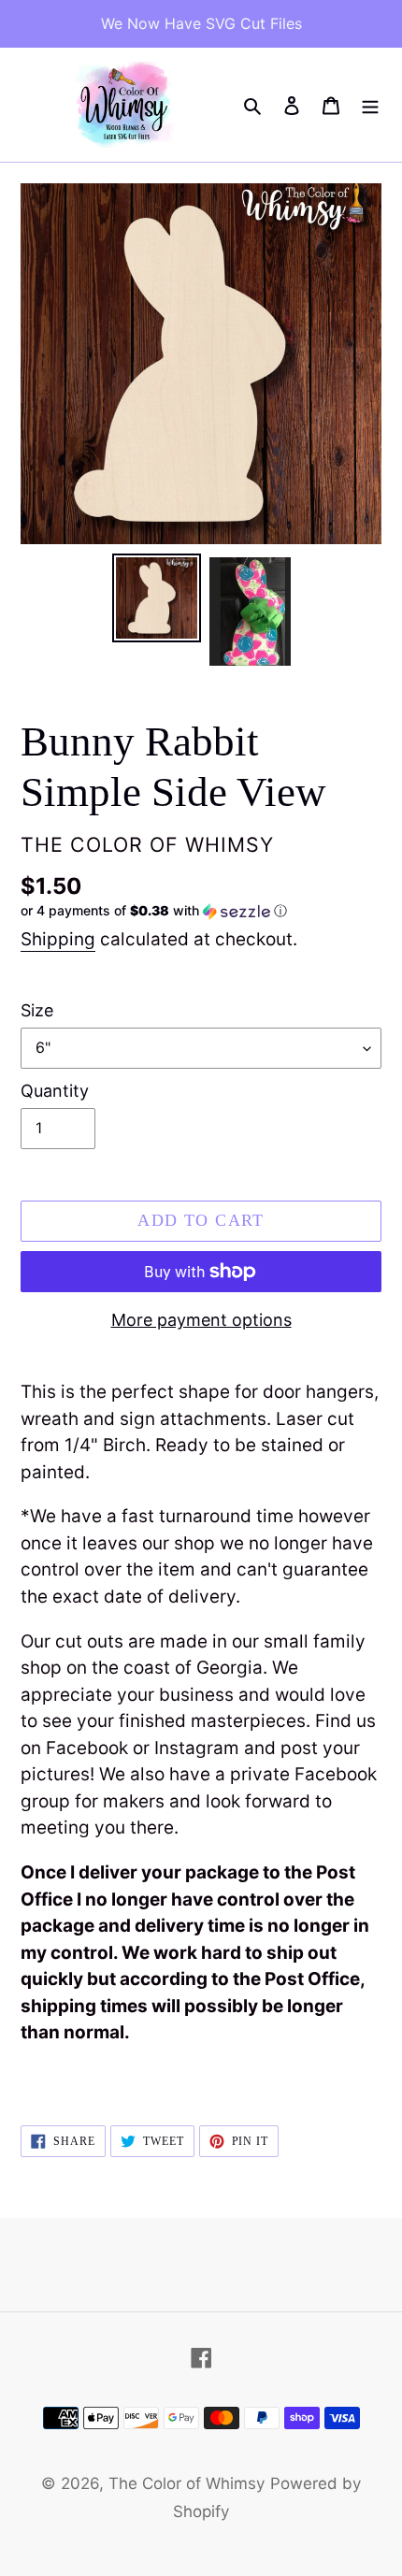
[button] (154, 911)
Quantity (55, 1091)
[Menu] (370, 105)
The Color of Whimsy (187, 2483)
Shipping (58, 939)
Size (37, 1010)
